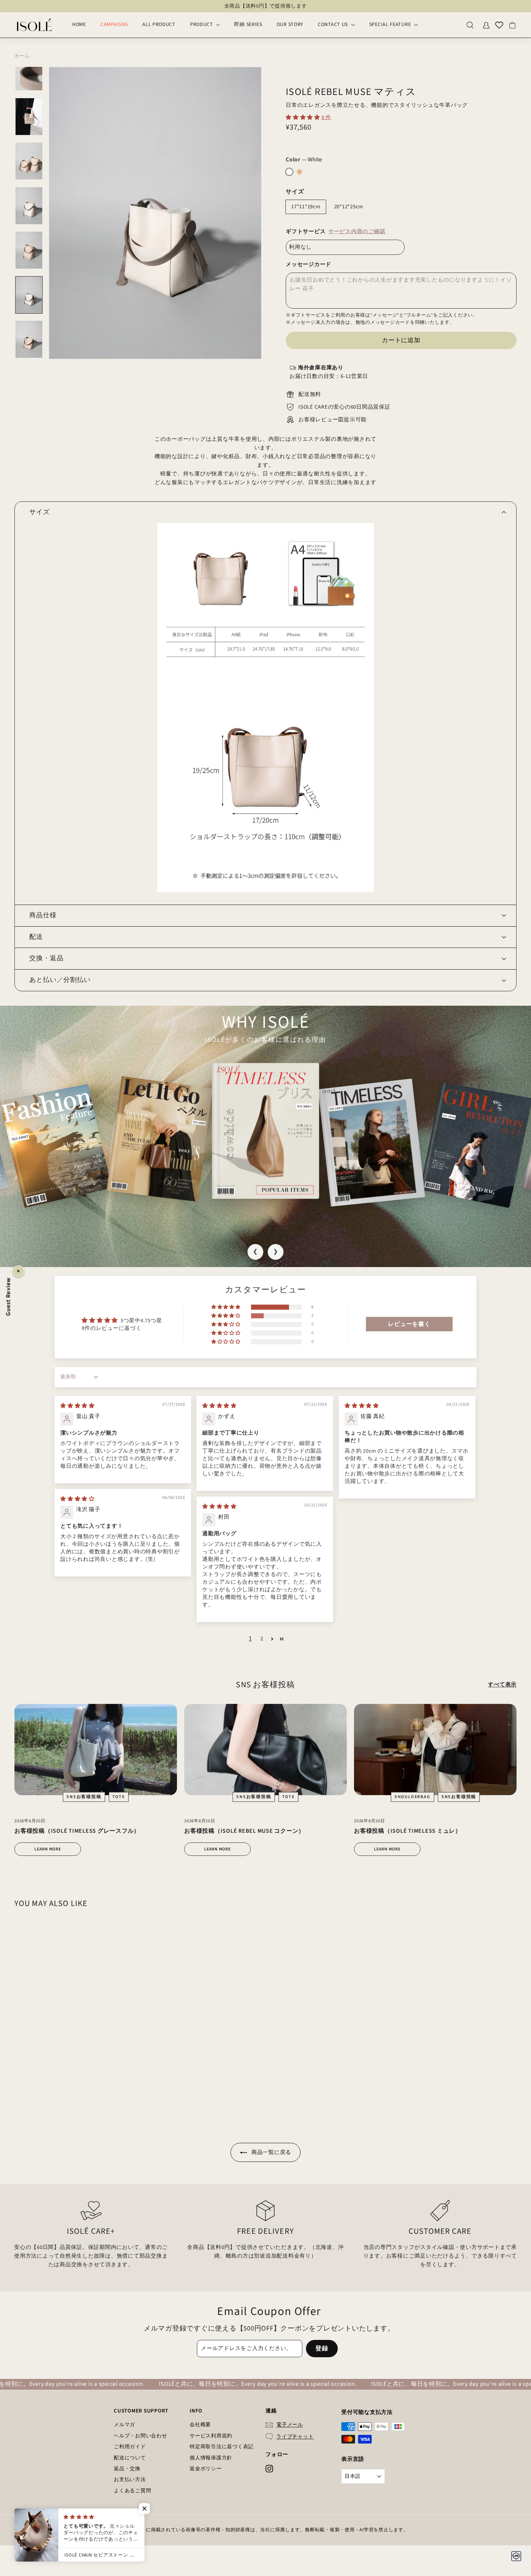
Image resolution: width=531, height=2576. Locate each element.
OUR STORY (290, 25)
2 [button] (262, 1639)
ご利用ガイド (130, 2447)
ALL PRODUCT (159, 25)
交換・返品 (46, 958)
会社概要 (200, 2425)
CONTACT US (334, 25)
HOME (79, 25)
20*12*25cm (349, 207)
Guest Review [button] (8, 1296)
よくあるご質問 (132, 2491)
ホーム (22, 56)
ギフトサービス (335, 232)
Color (304, 160)
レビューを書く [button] (409, 1324)
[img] (77, 1406)
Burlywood (299, 172)
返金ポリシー (206, 2469)
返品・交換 (127, 2469)
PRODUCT (202, 25)
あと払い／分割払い (60, 980)
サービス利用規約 (211, 2436)
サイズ (295, 192)
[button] (304, 118)
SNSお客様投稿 (84, 1797)
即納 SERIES (248, 25)
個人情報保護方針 (211, 2458)
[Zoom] (155, 213)
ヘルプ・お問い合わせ (141, 2436)
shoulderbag (413, 1797)
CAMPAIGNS (114, 25)
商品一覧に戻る (271, 2152)
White (289, 172)
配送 (36, 937)
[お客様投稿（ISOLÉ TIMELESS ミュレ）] (435, 1750)
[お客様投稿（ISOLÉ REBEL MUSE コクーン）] (265, 1750)
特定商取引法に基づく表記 (222, 2447)
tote (119, 1797)
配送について (130, 2458)
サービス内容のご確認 (357, 232)
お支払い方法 (130, 2480)
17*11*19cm (306, 207)
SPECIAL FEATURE (391, 25)
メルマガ (124, 2425)
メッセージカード (308, 264)
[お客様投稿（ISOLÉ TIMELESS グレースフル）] (96, 1750)
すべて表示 (502, 1685)
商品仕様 (43, 915)
